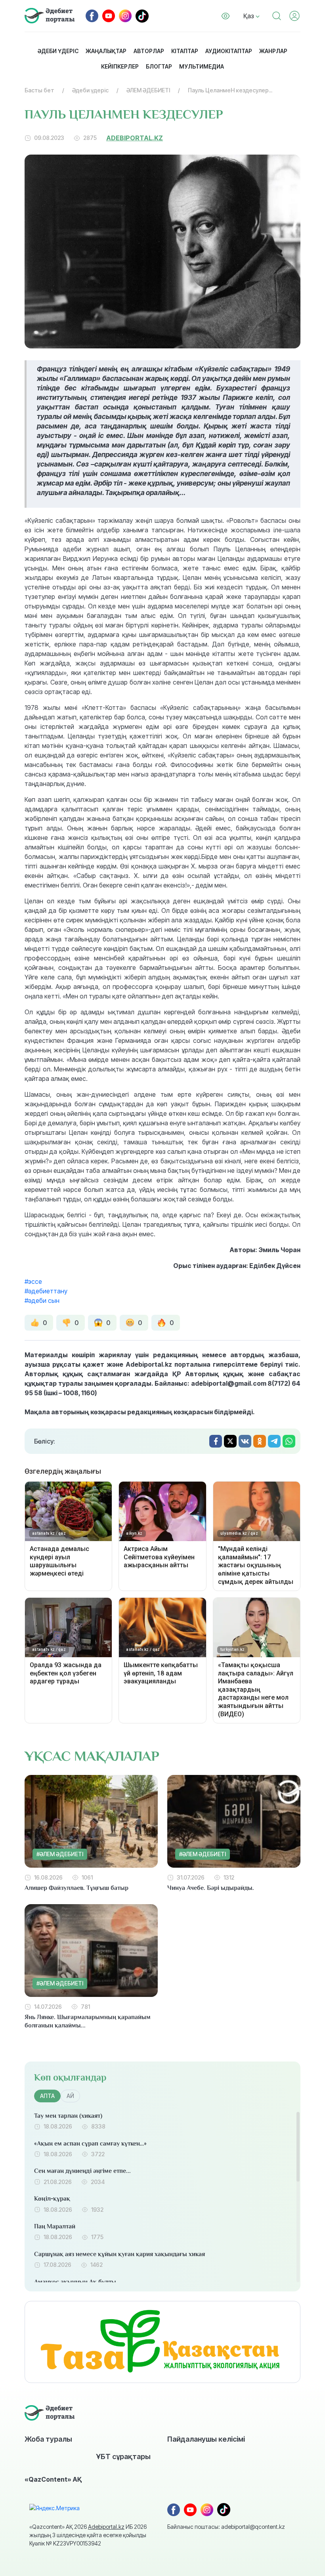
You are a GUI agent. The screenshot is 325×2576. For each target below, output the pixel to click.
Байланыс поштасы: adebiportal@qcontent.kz (226, 2527)
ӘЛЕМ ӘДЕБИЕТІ (148, 90)
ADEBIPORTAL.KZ (135, 138)
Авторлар (149, 51)
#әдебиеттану (46, 1291)
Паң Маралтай (55, 2226)
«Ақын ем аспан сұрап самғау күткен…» (90, 2144)
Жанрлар (273, 51)
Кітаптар (185, 51)
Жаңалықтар (106, 51)
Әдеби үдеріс (58, 51)
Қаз (249, 16)
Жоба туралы (48, 2439)
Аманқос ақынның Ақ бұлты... (77, 2282)
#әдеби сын (42, 1300)
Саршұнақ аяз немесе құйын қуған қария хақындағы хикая (119, 2254)
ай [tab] (70, 2096)
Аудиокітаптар (229, 51)
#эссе (33, 1281)
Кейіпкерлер (120, 66)
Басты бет (39, 90)
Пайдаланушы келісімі (206, 2439)
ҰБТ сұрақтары (123, 2456)
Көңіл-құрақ (52, 2199)
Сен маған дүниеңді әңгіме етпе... (82, 2171)
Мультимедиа (202, 66)
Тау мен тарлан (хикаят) (68, 2116)
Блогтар (159, 66)
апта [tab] (47, 2096)
